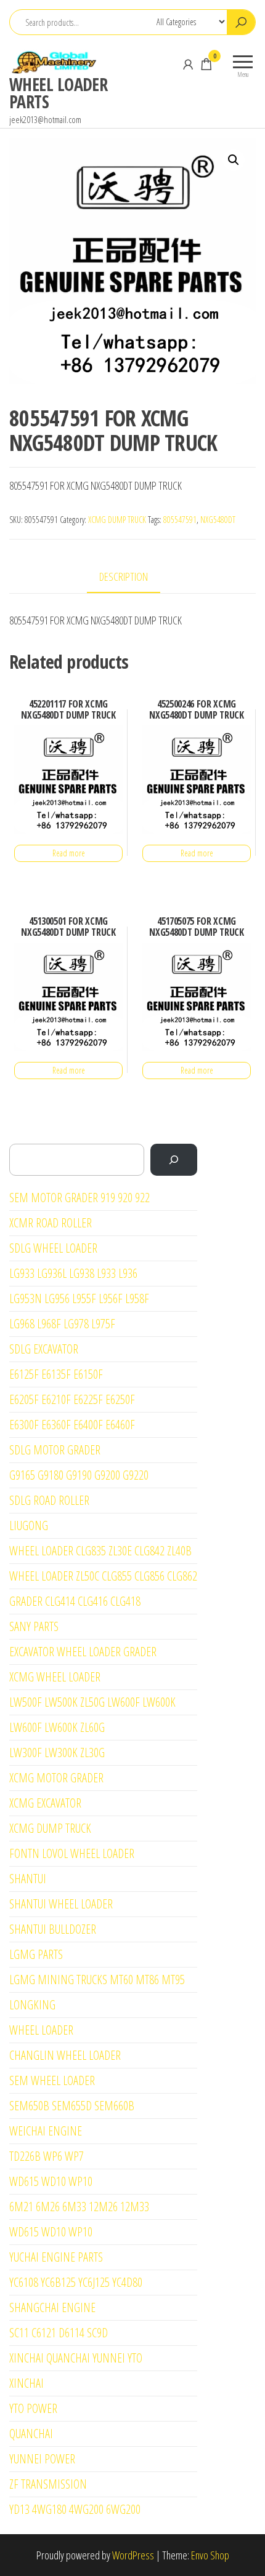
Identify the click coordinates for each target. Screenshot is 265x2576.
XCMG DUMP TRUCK (117, 520)
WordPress (133, 2555)
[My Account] (188, 64)
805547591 (180, 520)
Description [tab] (124, 576)
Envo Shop (210, 2555)
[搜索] (174, 1160)
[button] (234, 160)
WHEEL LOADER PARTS (58, 93)
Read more (69, 853)
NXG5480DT (218, 520)
